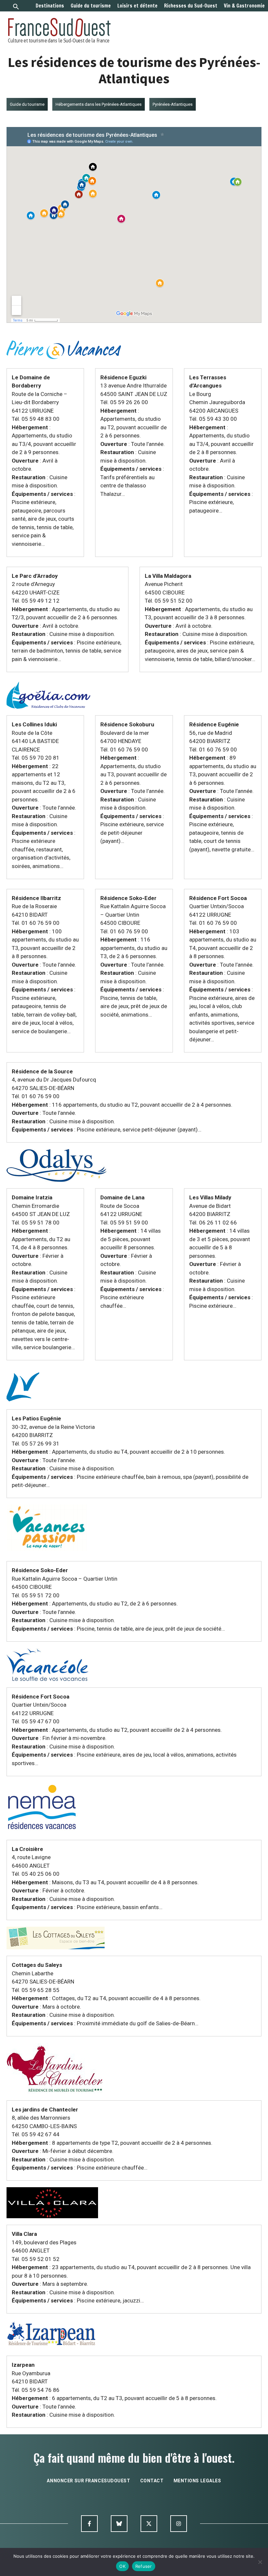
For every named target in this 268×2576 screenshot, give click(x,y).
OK (122, 2566)
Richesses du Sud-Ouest (191, 6)
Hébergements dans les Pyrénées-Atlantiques (99, 104)
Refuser (144, 2566)
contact (152, 2481)
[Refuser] (260, 2562)
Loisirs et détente (137, 6)
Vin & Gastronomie (244, 6)
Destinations (50, 6)
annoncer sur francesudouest (88, 2481)
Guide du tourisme (91, 6)
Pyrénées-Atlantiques (173, 104)
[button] (16, 7)
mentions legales (197, 2481)
